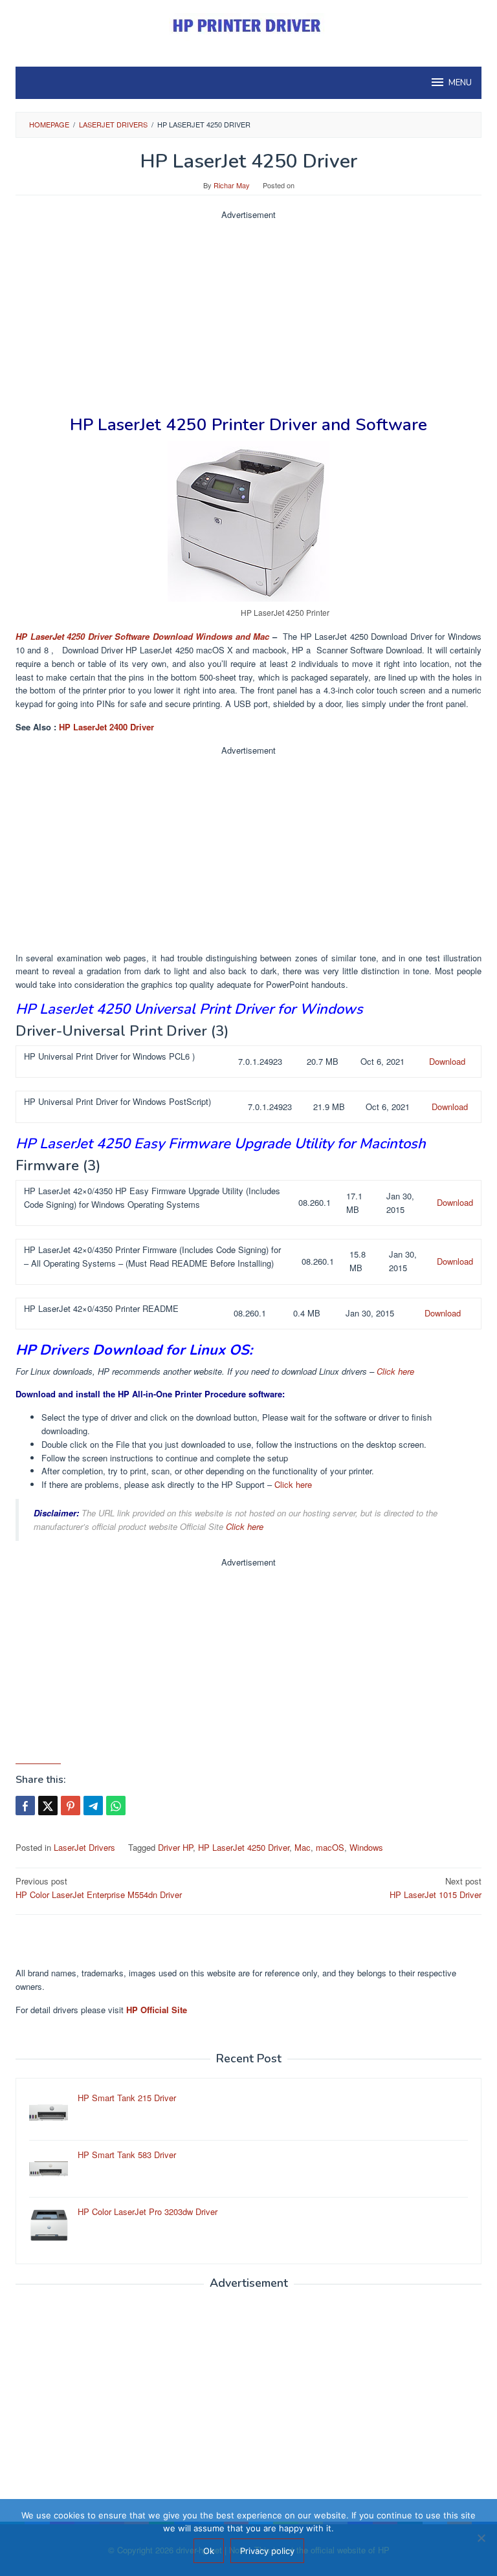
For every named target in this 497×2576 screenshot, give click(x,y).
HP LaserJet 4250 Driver (244, 1847)
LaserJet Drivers (84, 1847)
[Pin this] (71, 1806)
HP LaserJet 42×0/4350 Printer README (101, 1308)
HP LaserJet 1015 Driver (436, 1888)
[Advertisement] (248, 312)
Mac (303, 1847)
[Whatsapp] (116, 1806)
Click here (395, 1371)
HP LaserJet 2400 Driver (106, 727)
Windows (366, 1847)
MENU (460, 83)
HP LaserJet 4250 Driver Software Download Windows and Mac (142, 636)
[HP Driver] (248, 26)
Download (447, 1061)
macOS (330, 1847)
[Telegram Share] (93, 1806)
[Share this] (25, 1806)
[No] (481, 2538)
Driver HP (175, 1847)
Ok (209, 2551)
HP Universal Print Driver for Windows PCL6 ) (109, 1056)
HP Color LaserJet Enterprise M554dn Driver (99, 1888)
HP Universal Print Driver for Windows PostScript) (117, 1101)
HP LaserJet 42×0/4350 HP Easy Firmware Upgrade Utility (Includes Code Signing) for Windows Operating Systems (152, 1197)
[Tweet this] (48, 1806)
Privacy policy (267, 2551)
